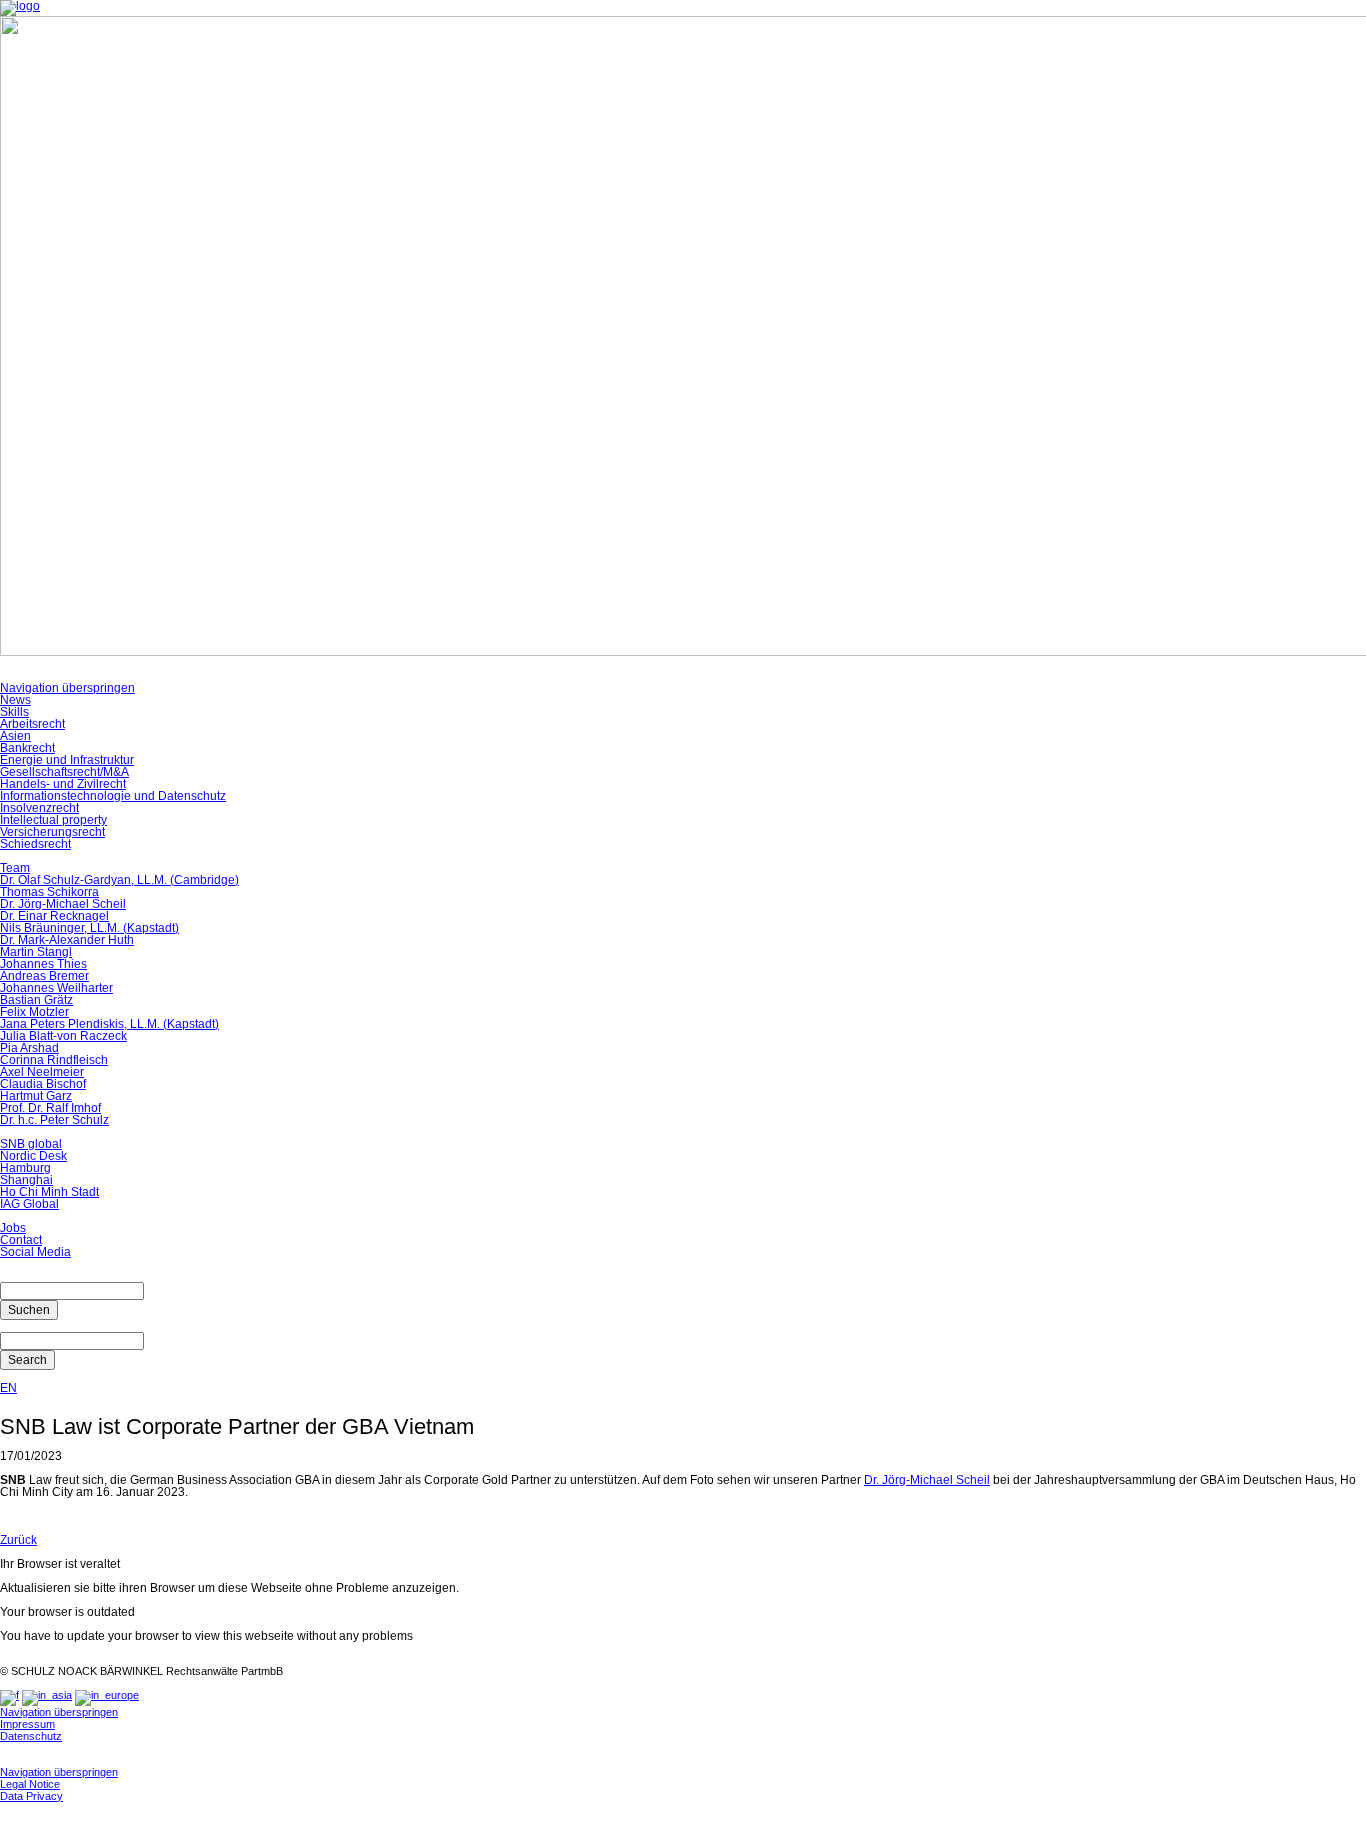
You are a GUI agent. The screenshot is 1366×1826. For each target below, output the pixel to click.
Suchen (29, 1310)
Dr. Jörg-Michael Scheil (927, 1480)
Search (27, 1360)
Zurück (18, 1540)
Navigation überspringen (67, 688)
